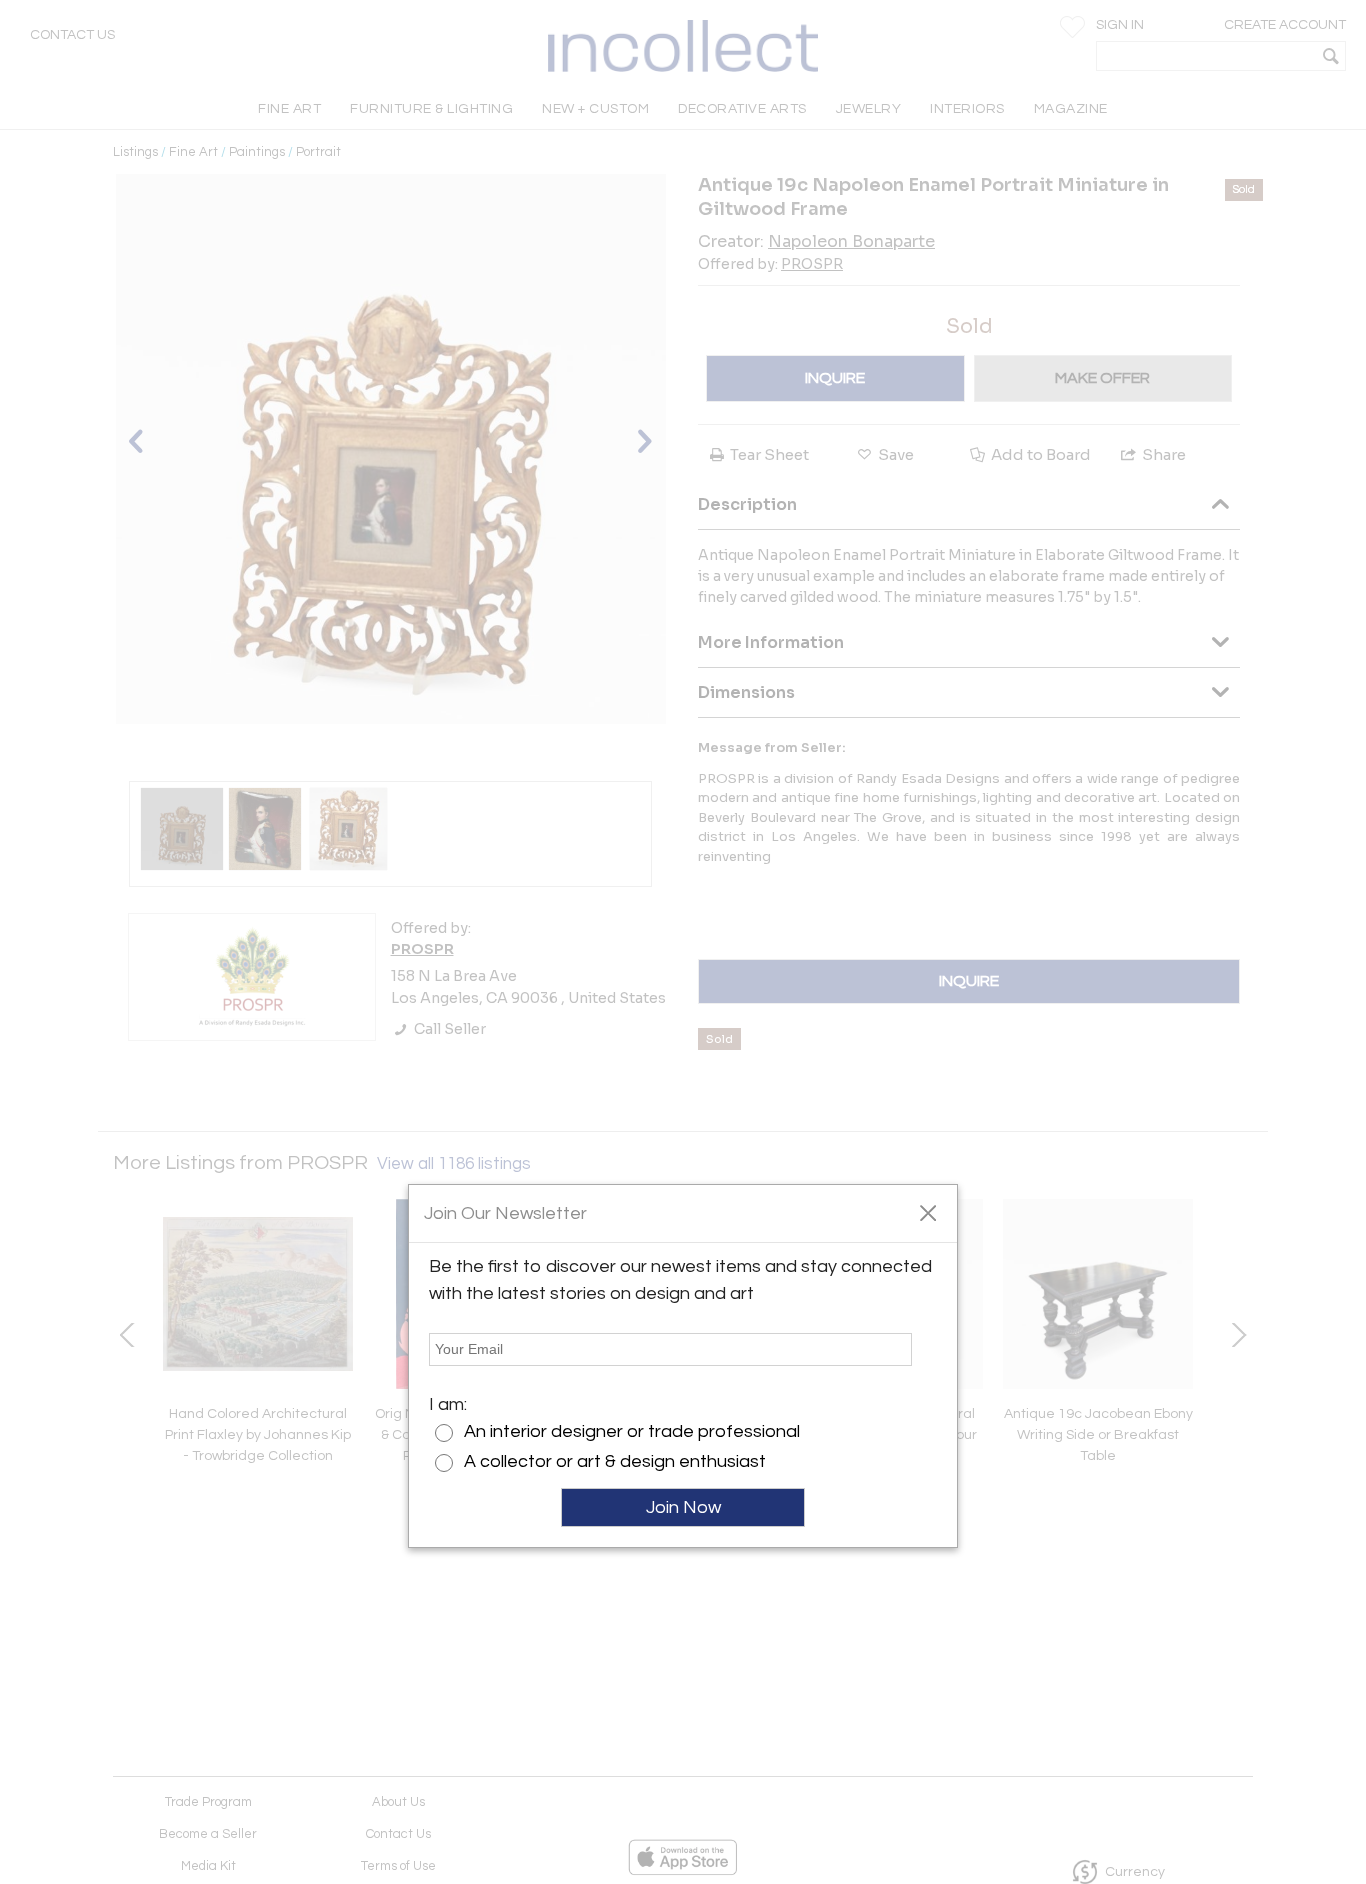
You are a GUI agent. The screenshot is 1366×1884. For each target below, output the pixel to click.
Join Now (683, 1507)
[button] (927, 1212)
